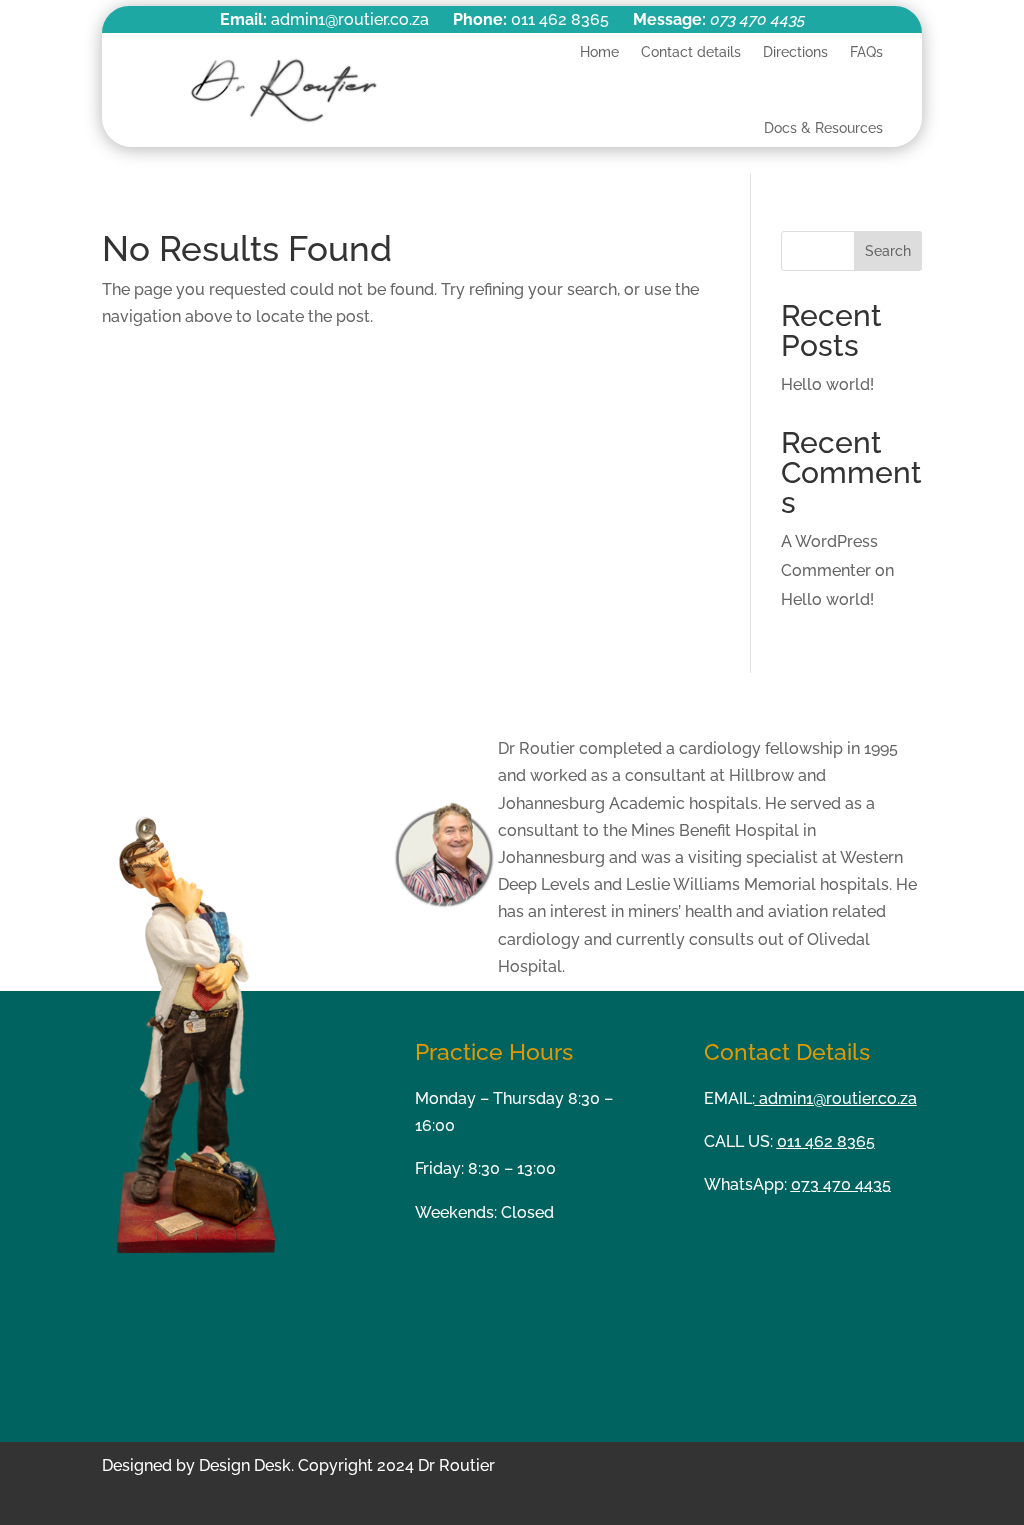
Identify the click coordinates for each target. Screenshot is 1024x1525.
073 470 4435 (757, 19)
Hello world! (827, 384)
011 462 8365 (826, 1141)
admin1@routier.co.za (836, 1098)
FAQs (866, 52)
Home (599, 52)
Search (888, 251)
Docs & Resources (823, 128)
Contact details (691, 52)
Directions (795, 52)
